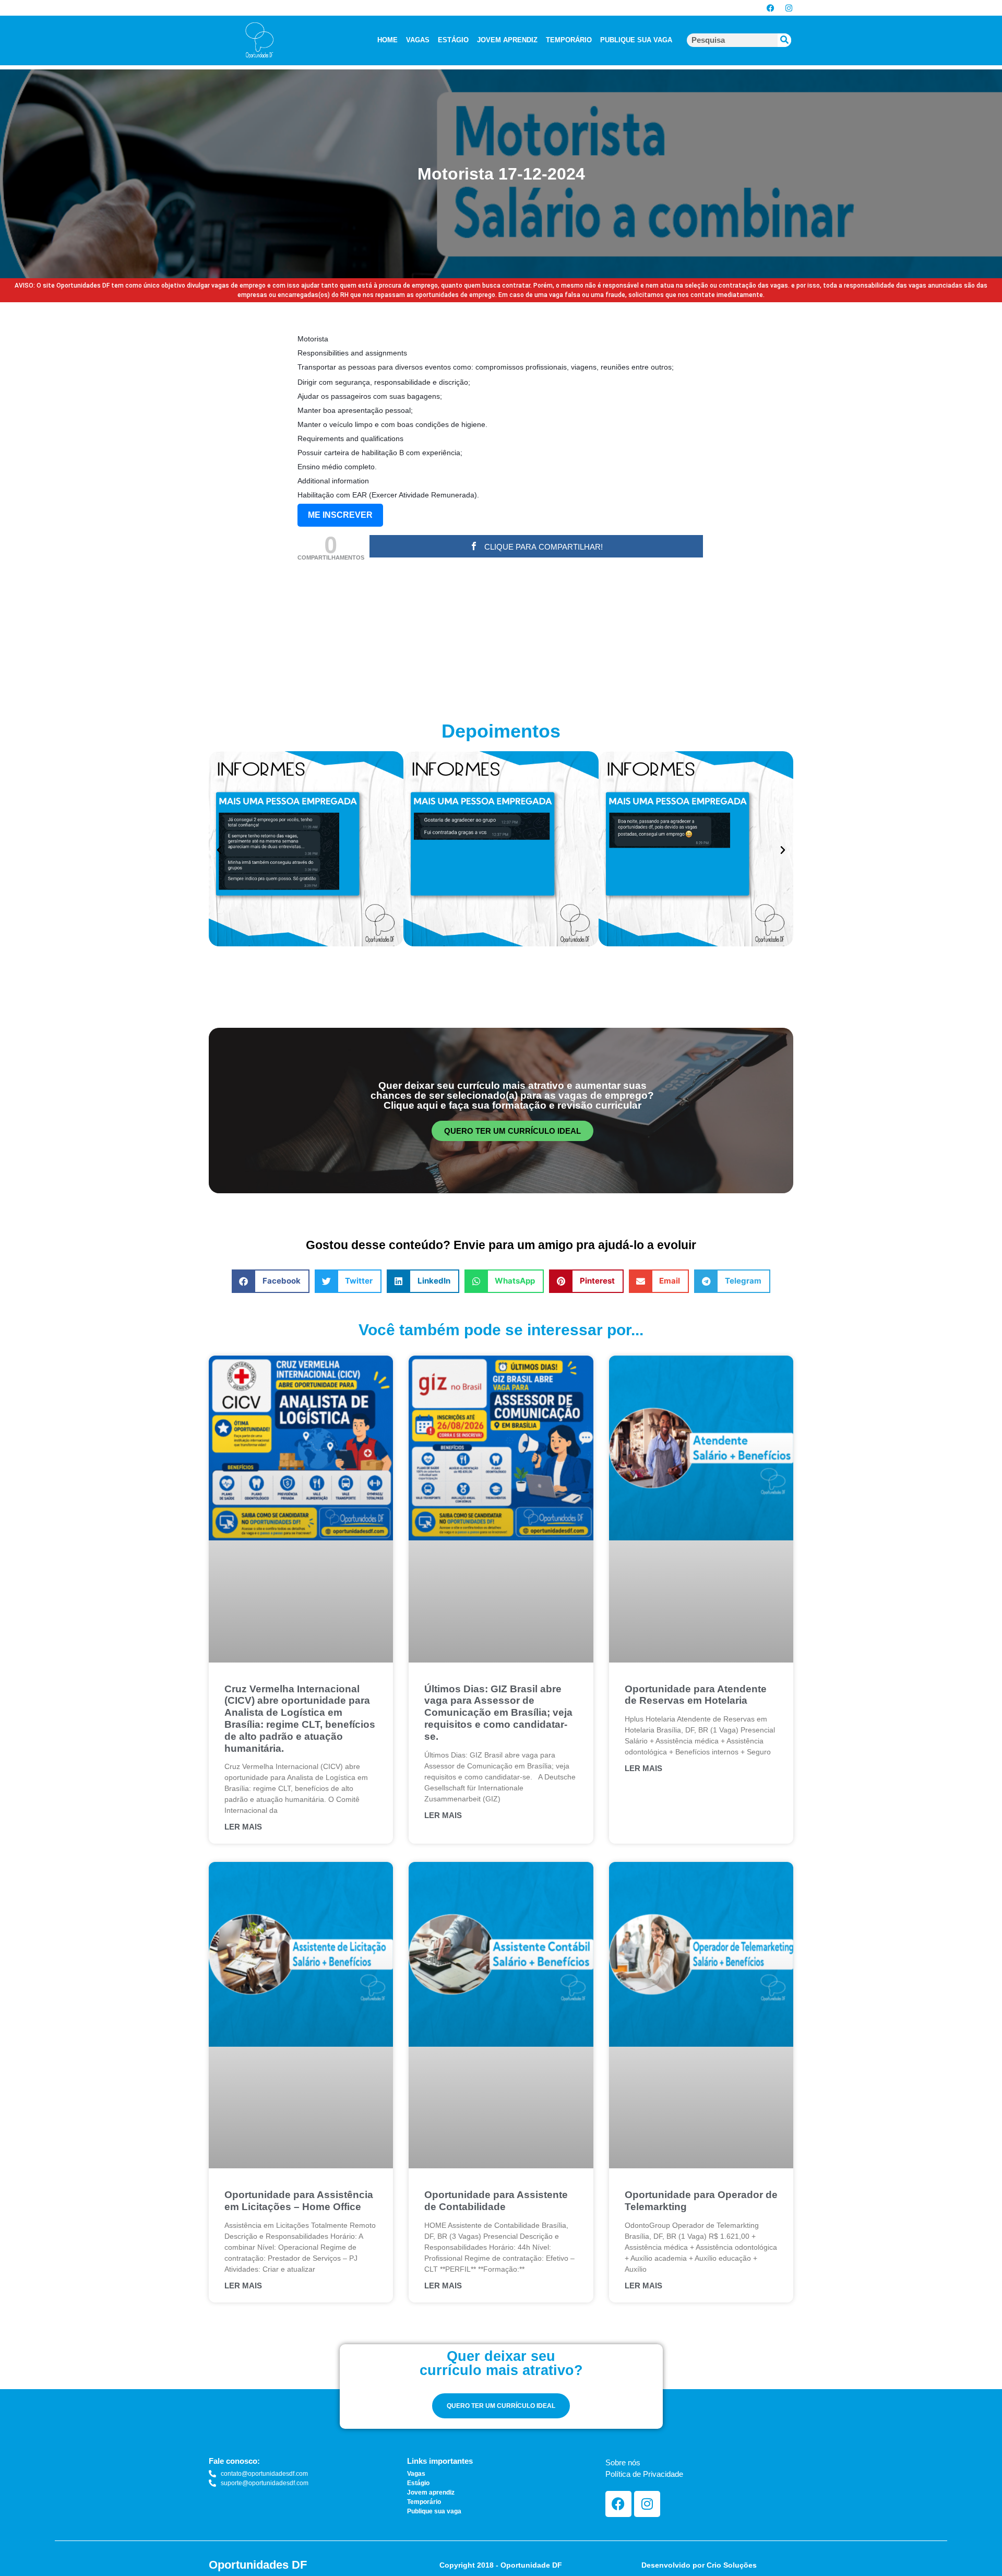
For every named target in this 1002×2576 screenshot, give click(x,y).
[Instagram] (789, 8)
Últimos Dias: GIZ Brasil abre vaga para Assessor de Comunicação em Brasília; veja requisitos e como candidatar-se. (498, 1713)
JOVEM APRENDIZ (507, 40)
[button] (219, 850)
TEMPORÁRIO (569, 40)
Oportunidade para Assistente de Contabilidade (496, 2201)
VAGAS (418, 40)
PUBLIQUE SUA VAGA (636, 40)
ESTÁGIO (453, 40)
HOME (387, 40)
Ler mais (243, 1827)
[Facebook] (770, 8)
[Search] (784, 40)
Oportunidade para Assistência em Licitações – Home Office (299, 2201)
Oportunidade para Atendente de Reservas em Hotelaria (696, 1695)
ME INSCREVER (340, 515)
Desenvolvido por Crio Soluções (699, 2565)
